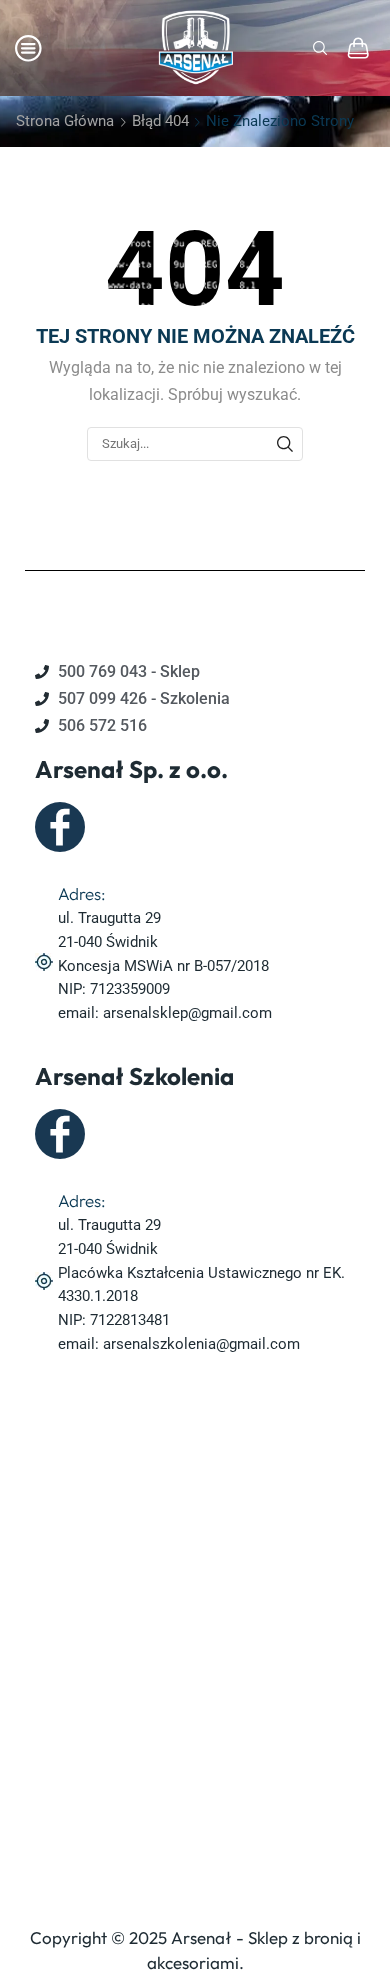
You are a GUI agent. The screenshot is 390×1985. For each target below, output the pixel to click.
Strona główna (65, 121)
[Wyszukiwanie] (285, 444)
